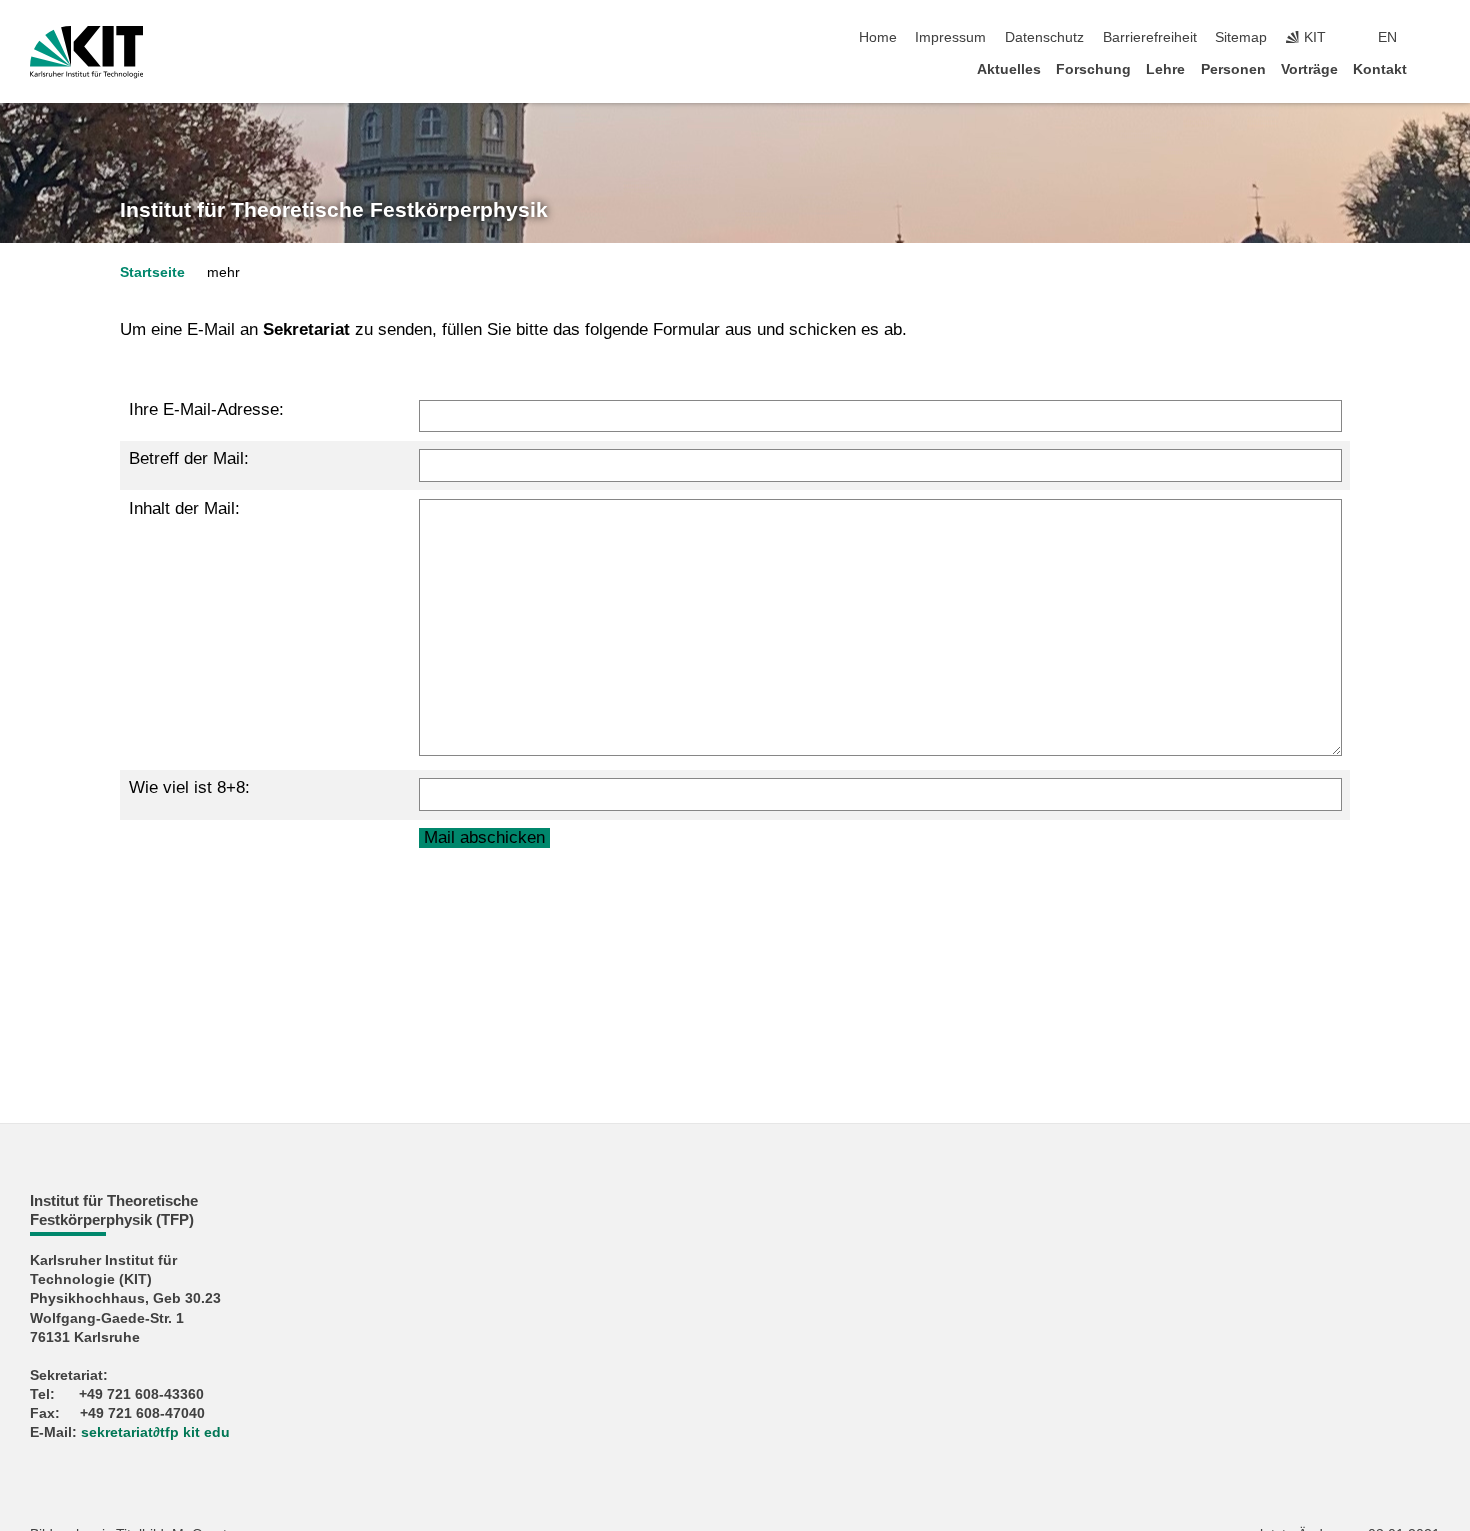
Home (878, 37)
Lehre (1165, 69)
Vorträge (1309, 69)
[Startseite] (1434, 68)
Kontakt (1380, 69)
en (1387, 37)
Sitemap (1241, 37)
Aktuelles (1009, 69)
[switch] (1434, 38)
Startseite (152, 272)
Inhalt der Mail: (184, 508)
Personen (1233, 69)
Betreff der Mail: (189, 458)
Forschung (1093, 69)
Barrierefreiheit (1150, 37)
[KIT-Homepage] (86, 52)
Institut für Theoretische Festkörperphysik (334, 210)
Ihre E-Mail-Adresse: (206, 409)
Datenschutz (1044, 37)
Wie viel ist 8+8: (189, 787)
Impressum (950, 37)
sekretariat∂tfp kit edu (155, 1432)
